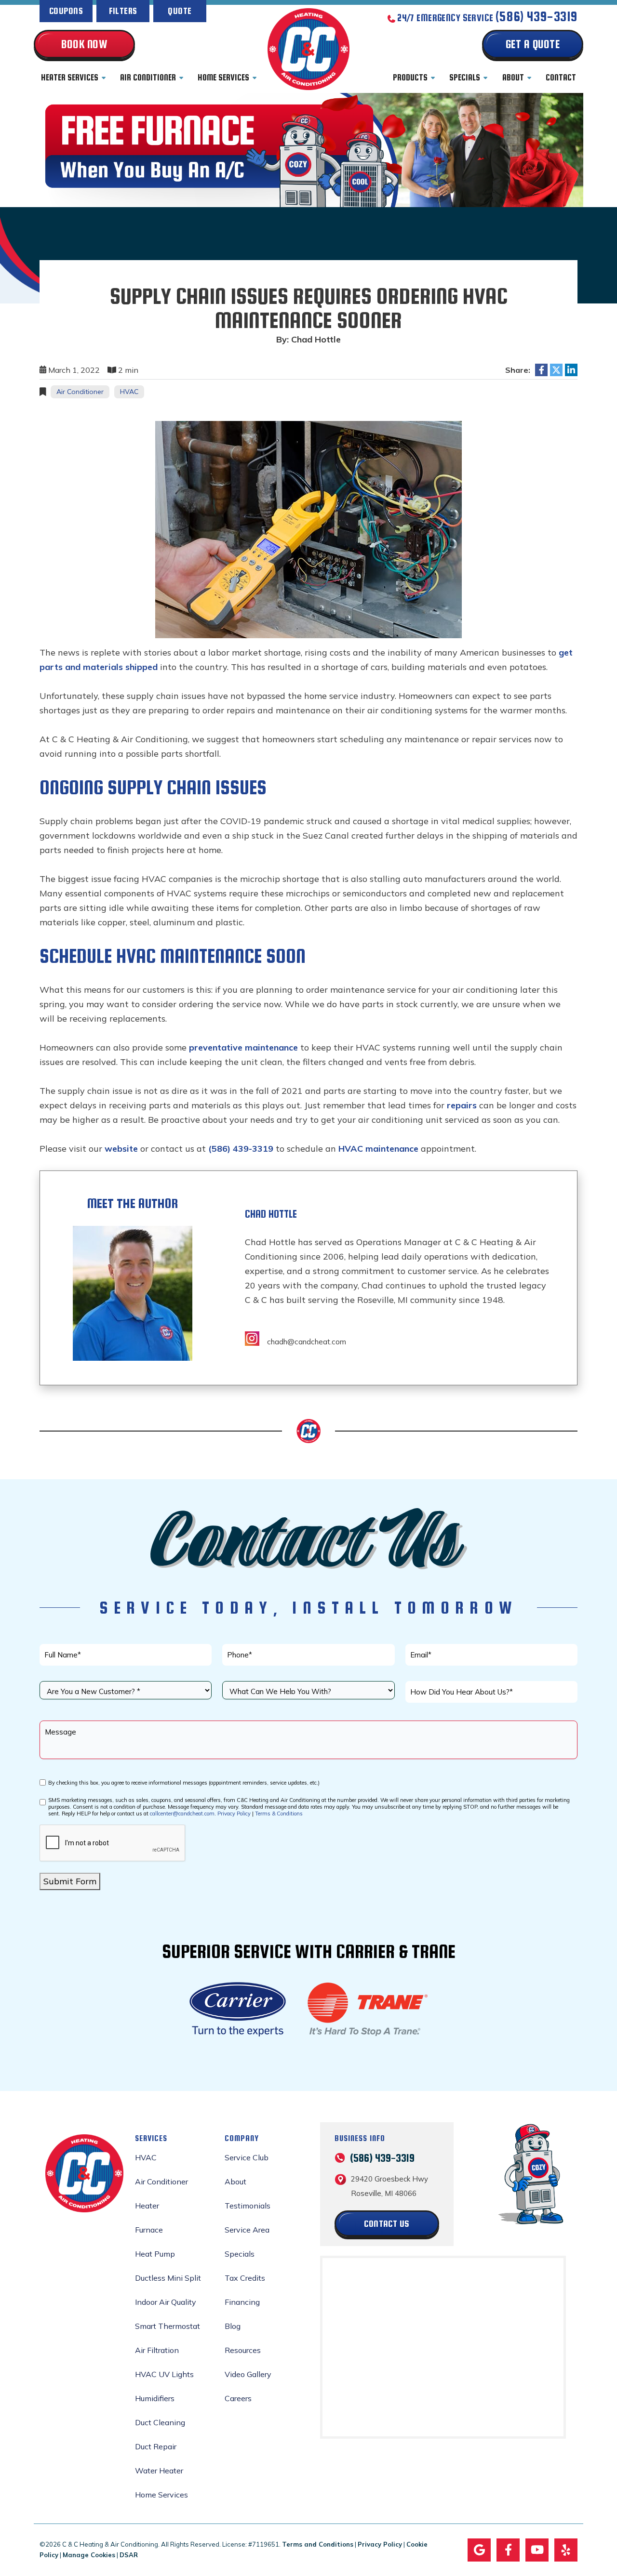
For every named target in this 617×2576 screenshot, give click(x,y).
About (513, 78)
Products (410, 78)
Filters (123, 11)
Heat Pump (155, 2254)
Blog (233, 2326)
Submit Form (70, 1881)
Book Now (84, 44)
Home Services (223, 78)
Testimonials (248, 2206)
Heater (147, 2206)
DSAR (129, 2555)
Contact (561, 78)
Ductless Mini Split (168, 2278)
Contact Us (387, 2223)
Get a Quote (533, 44)
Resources (243, 2350)
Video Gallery (248, 2374)
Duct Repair (156, 2446)
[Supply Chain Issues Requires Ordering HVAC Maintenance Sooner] (308, 529)
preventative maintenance (243, 1047)
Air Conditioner (148, 78)
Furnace (149, 2230)
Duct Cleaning (160, 2422)
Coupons (66, 11)
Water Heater (159, 2471)
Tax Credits (245, 2278)
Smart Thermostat (168, 2326)
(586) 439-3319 (537, 17)
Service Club (247, 2157)
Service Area (247, 2230)
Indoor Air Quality (166, 2302)
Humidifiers (155, 2398)
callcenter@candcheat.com (182, 1814)
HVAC (129, 392)
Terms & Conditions (279, 1814)
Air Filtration (157, 2350)
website (121, 1149)
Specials (465, 78)
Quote (180, 11)
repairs (462, 1105)
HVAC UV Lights (164, 2374)
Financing (242, 2302)
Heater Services (70, 78)
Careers (238, 2398)
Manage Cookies (89, 2555)
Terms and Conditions (318, 2544)
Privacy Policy (234, 1814)
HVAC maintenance (378, 1149)
